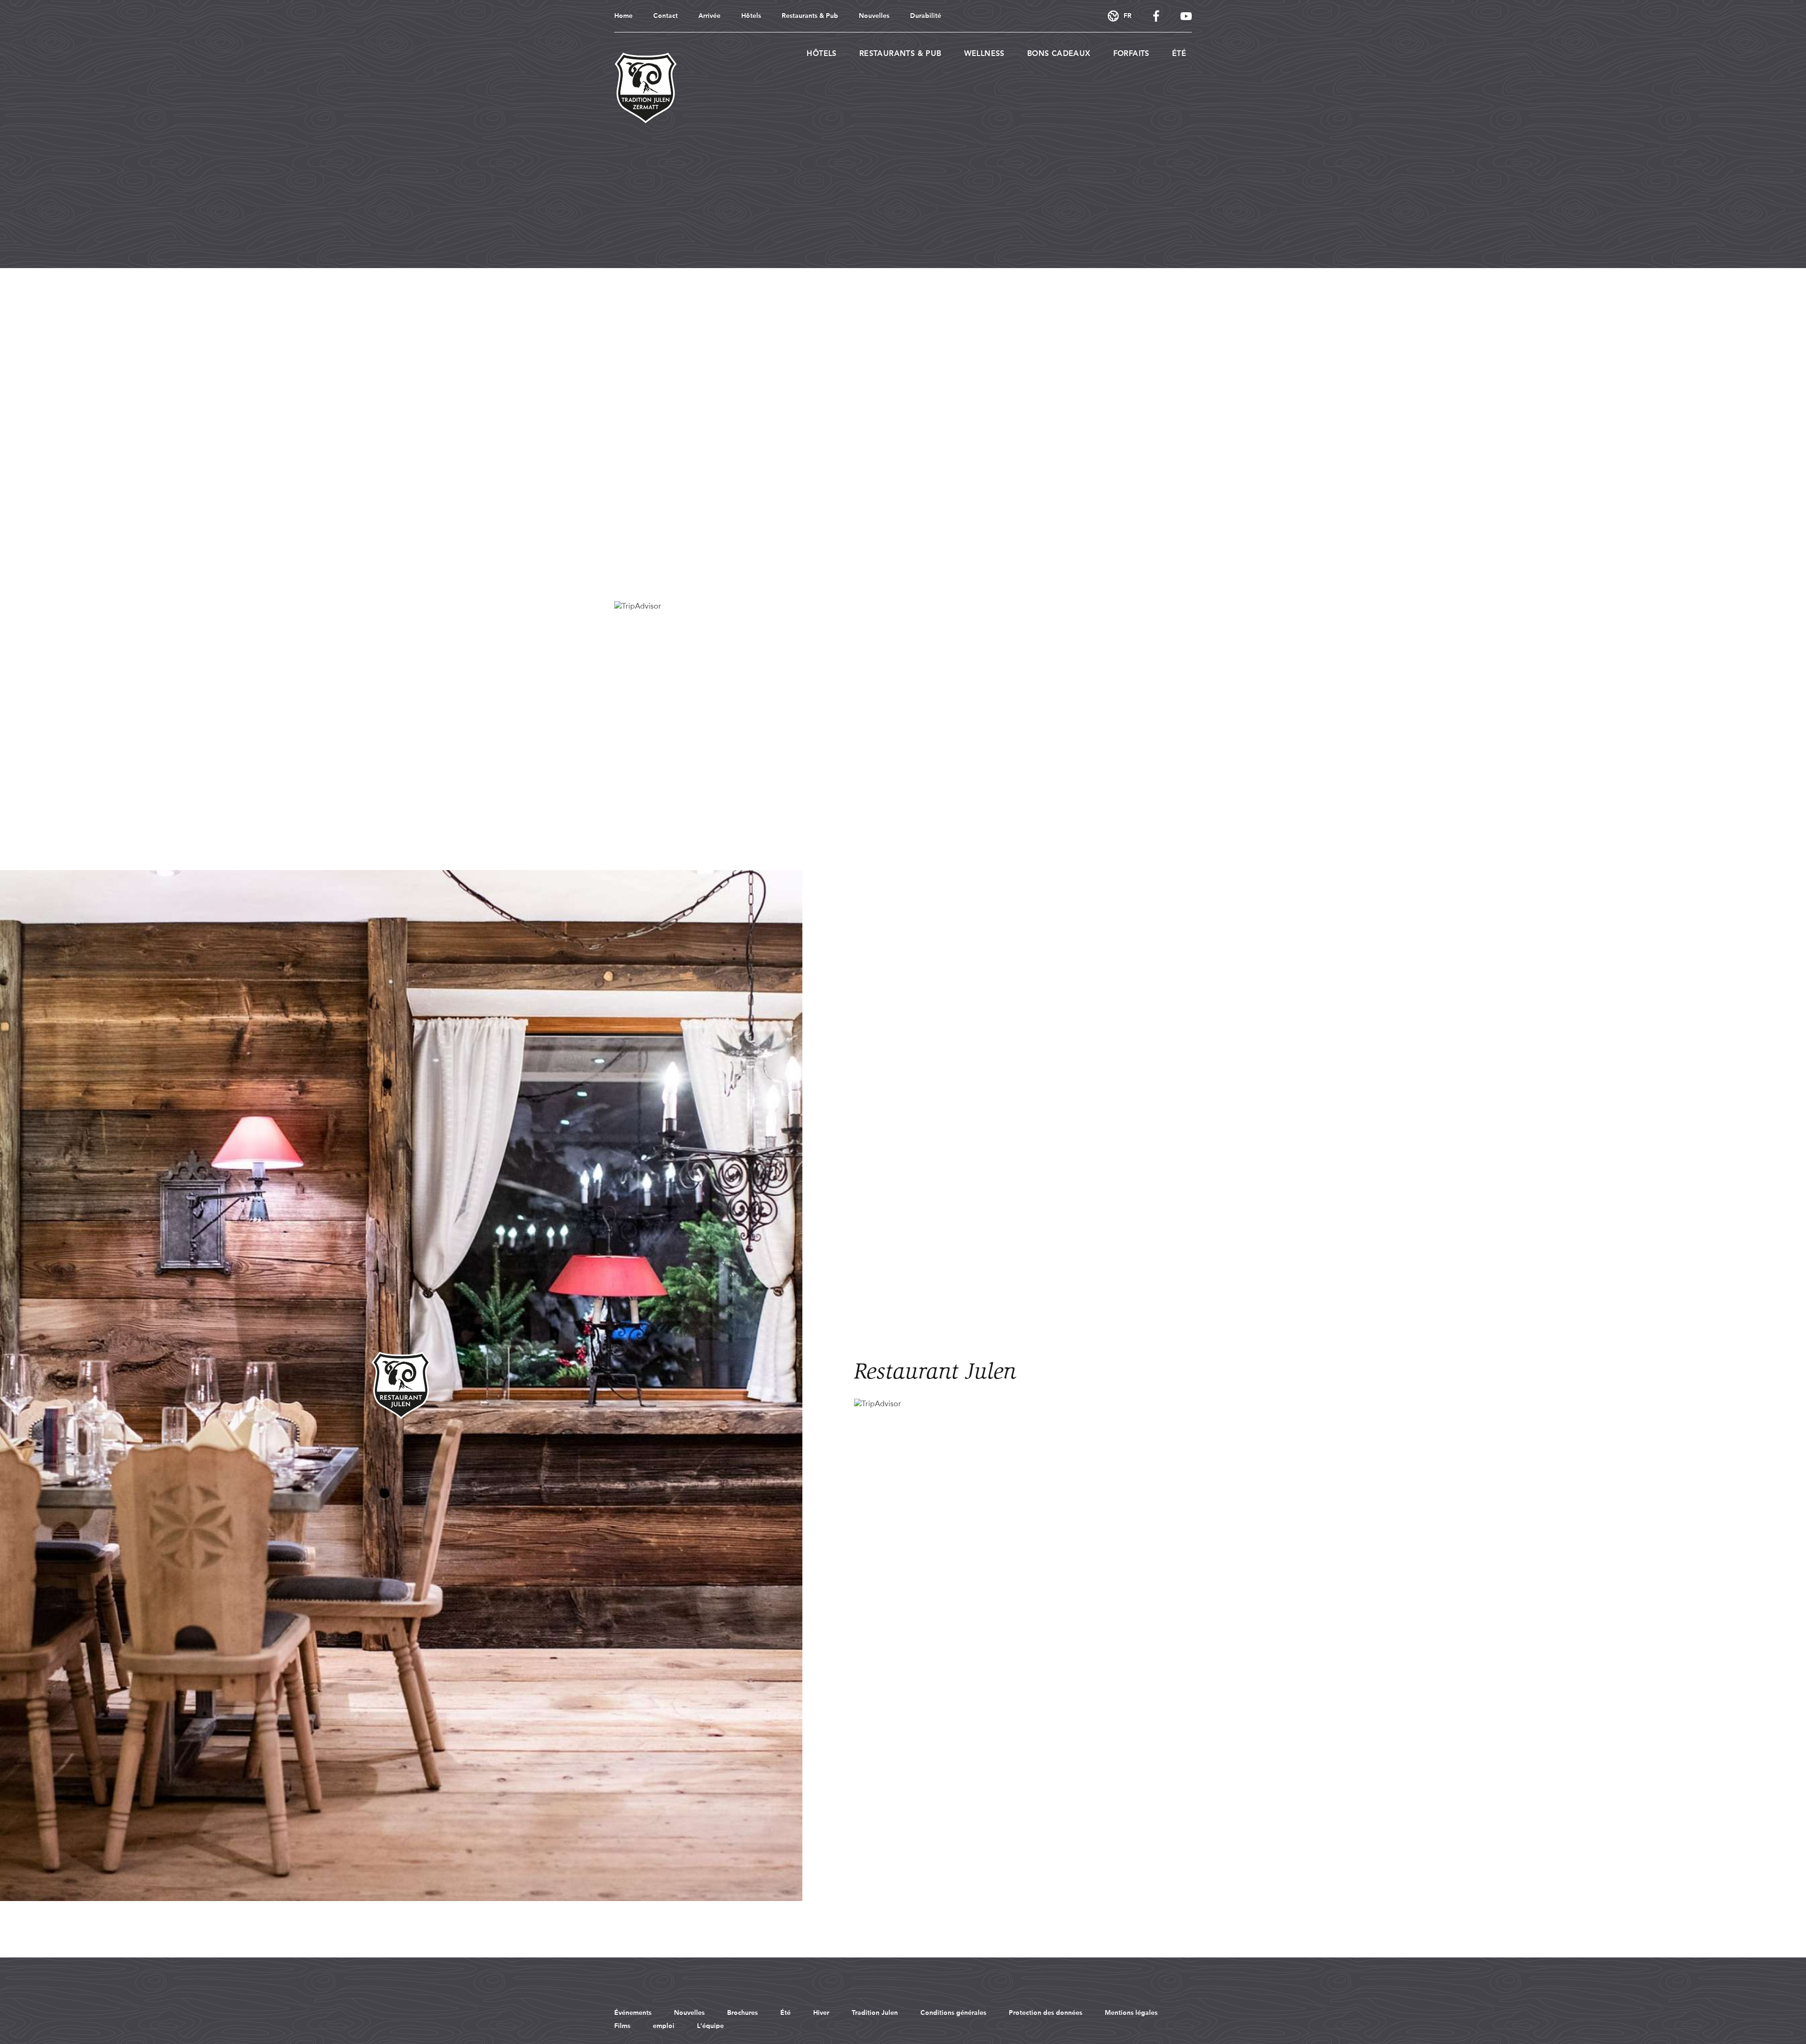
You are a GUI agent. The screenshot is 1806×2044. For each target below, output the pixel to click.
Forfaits (1131, 54)
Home (623, 16)
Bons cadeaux (1059, 54)
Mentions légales (1131, 2013)
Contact (665, 16)
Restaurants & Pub (810, 16)
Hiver (821, 2013)
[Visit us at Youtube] (1186, 16)
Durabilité (926, 16)
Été (1179, 54)
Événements (633, 2013)
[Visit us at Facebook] (1156, 16)
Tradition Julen (875, 2013)
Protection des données (1046, 2013)
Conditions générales (953, 2013)
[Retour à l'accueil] (646, 88)
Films (622, 2026)
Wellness (984, 54)
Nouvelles (874, 16)
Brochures (742, 2013)
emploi (664, 2026)
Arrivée (709, 16)
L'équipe (710, 2026)
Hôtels (751, 16)
